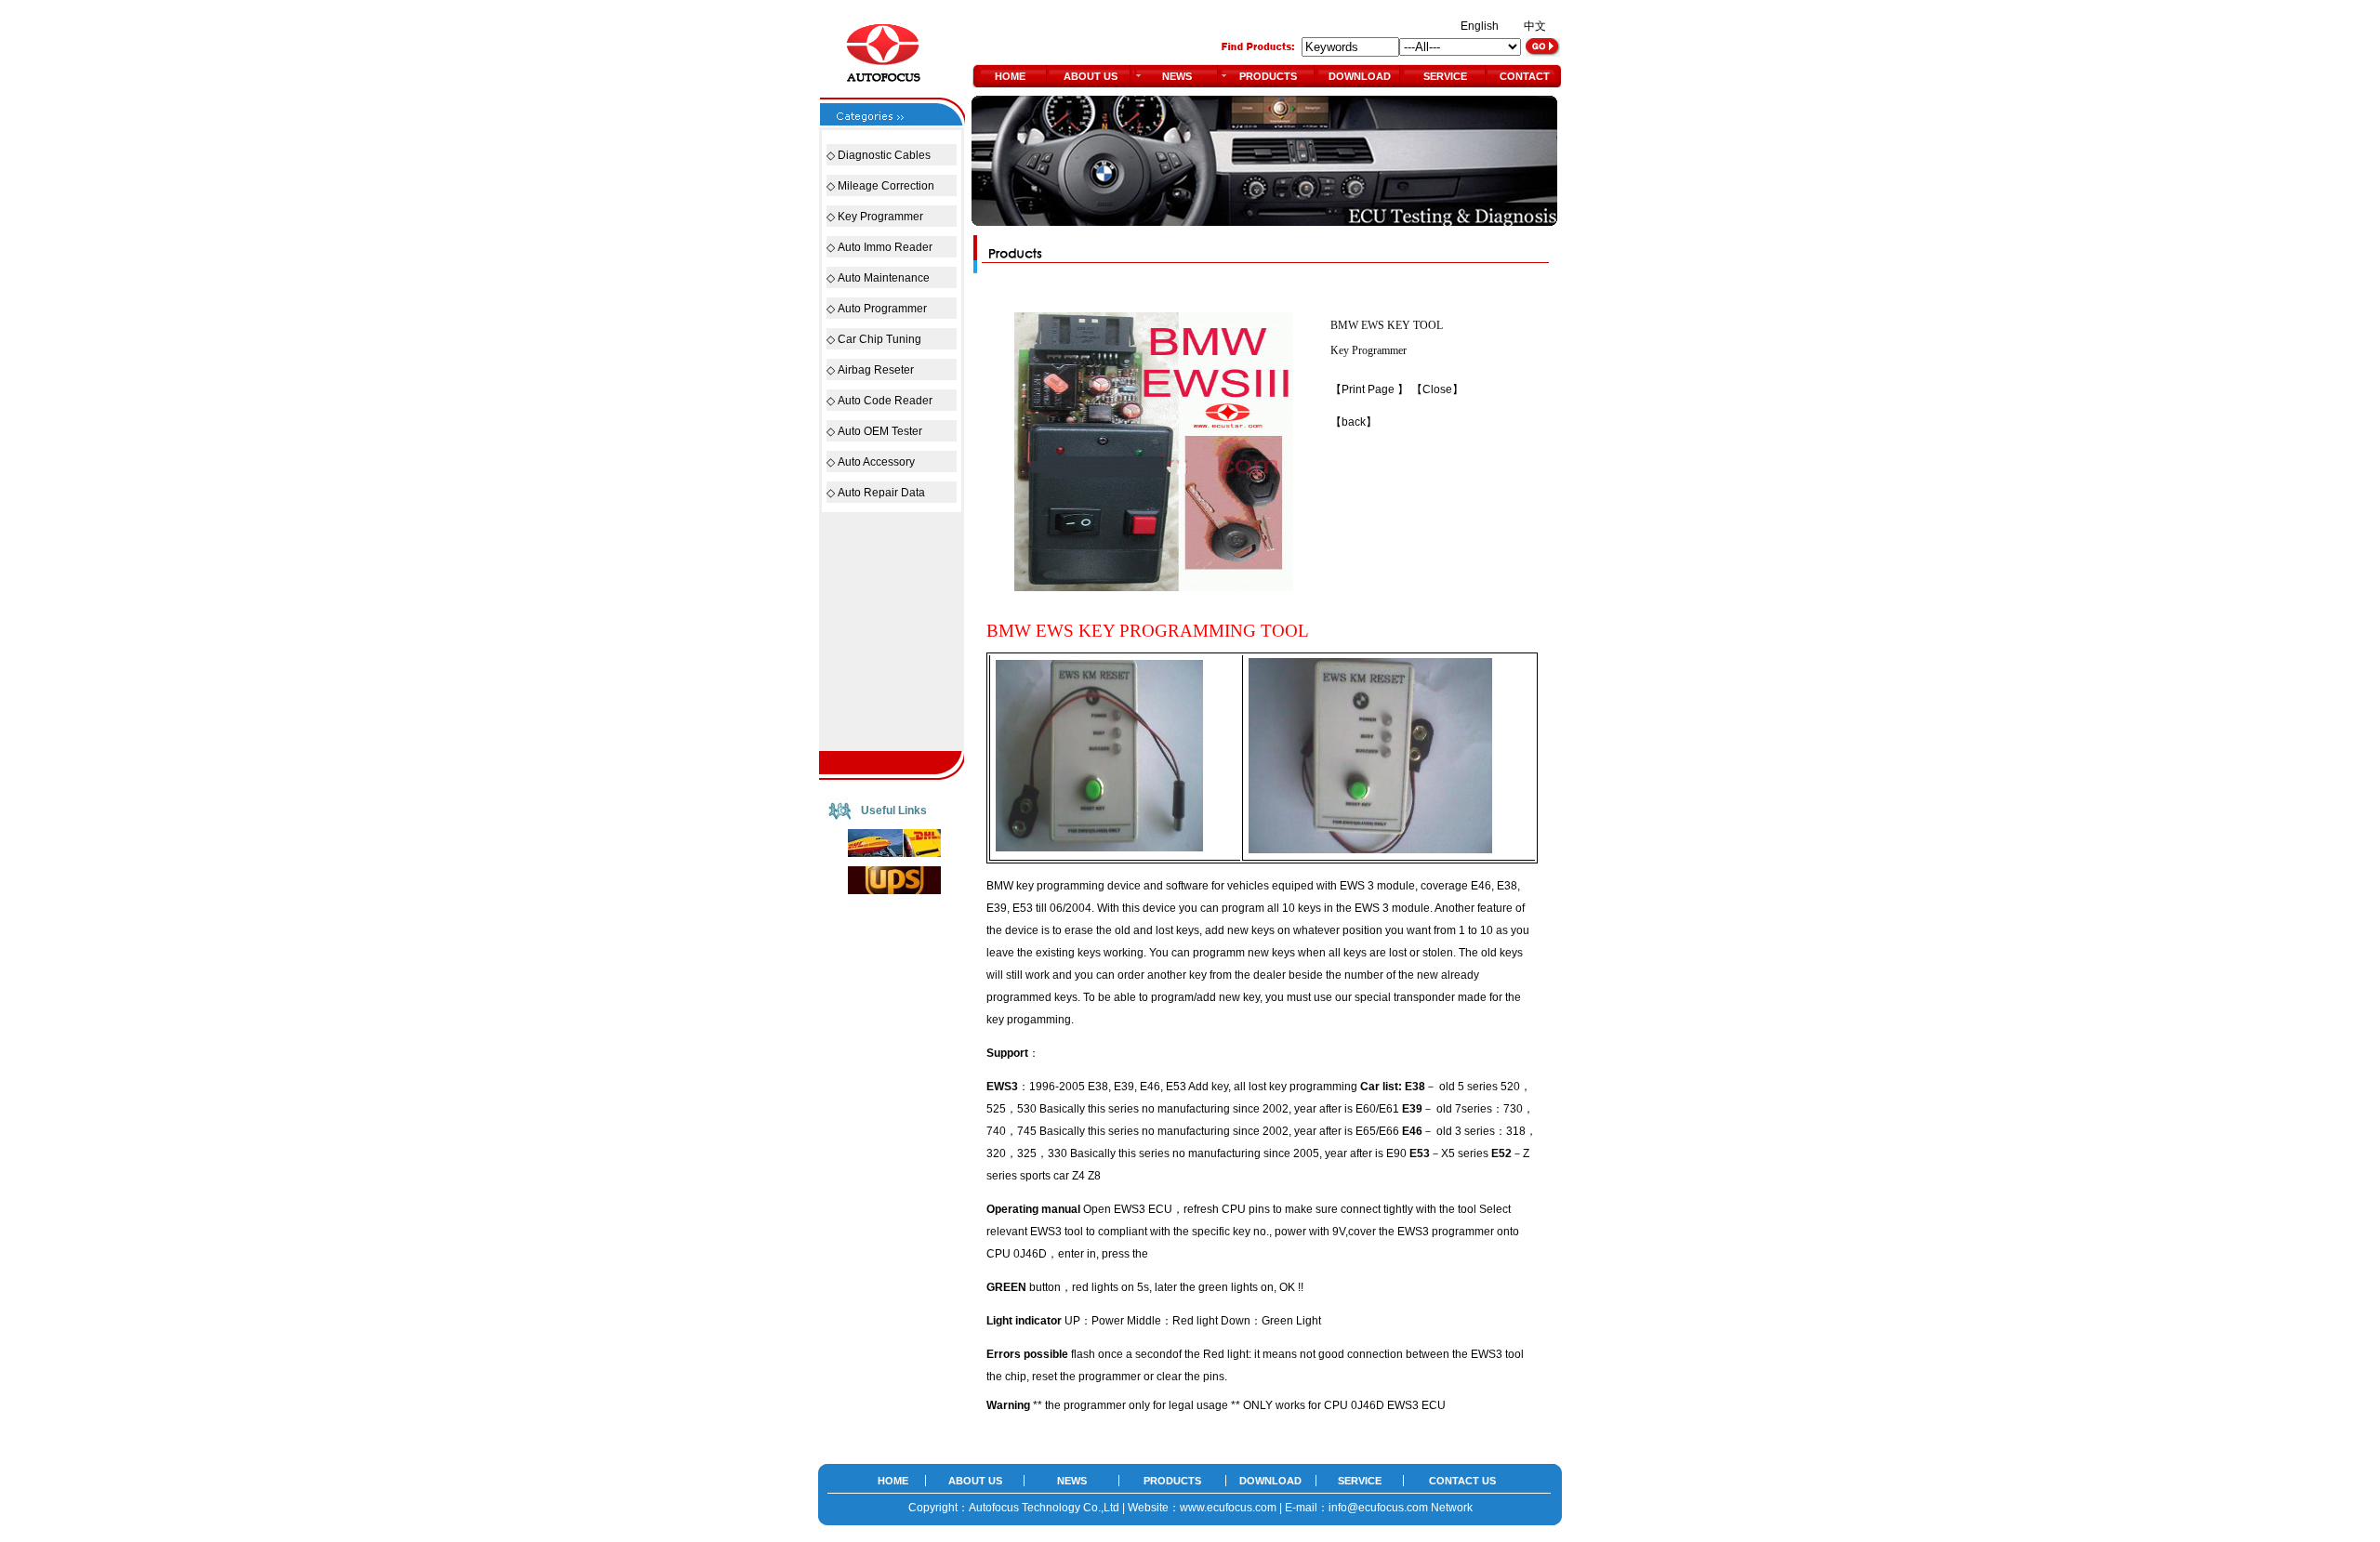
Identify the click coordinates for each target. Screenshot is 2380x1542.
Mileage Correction (886, 186)
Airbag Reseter (876, 370)
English (1480, 26)
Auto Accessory (876, 462)
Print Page (1369, 389)
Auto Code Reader (885, 401)
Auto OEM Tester (880, 431)
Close (1437, 389)
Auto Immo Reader (885, 247)
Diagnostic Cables (884, 155)
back (1354, 422)
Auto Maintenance (884, 278)
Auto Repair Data (881, 493)
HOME (1010, 76)
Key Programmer (880, 217)
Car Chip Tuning (879, 339)
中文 (1535, 26)
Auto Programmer (882, 309)
